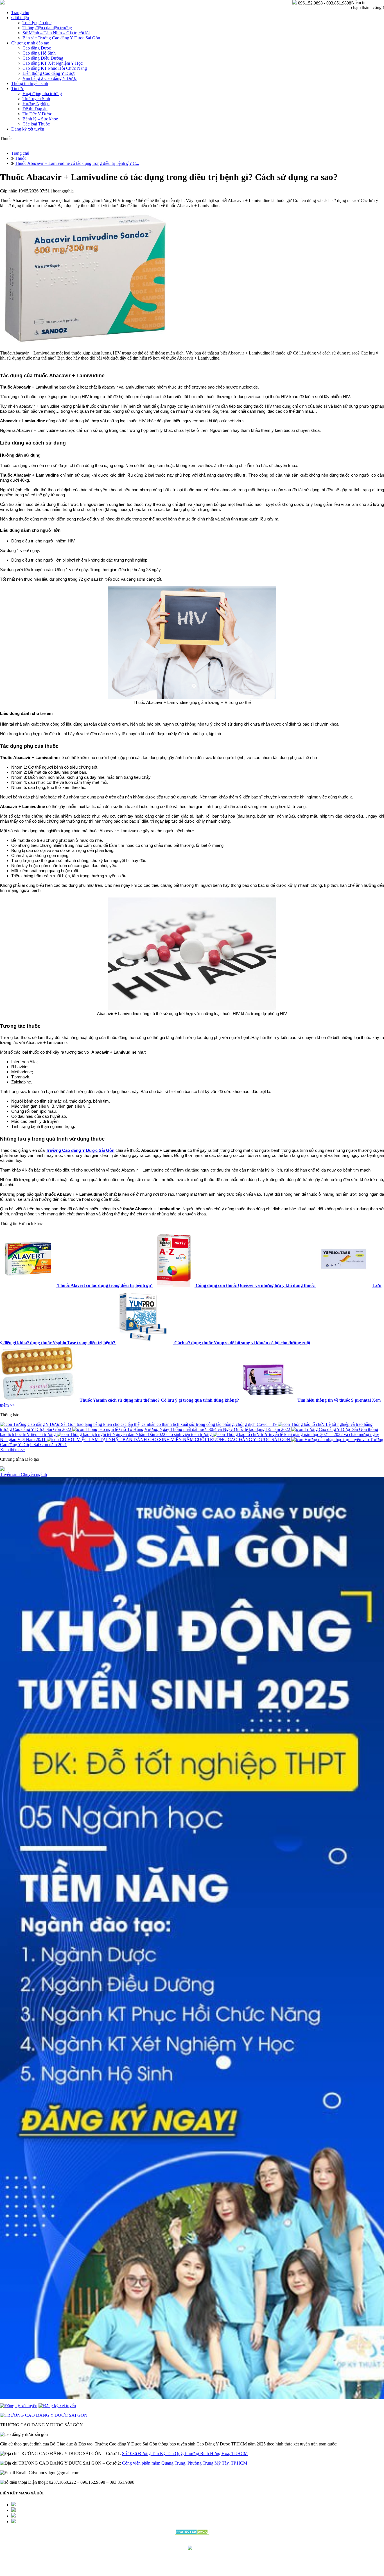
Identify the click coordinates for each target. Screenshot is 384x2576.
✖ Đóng (235, 1275)
